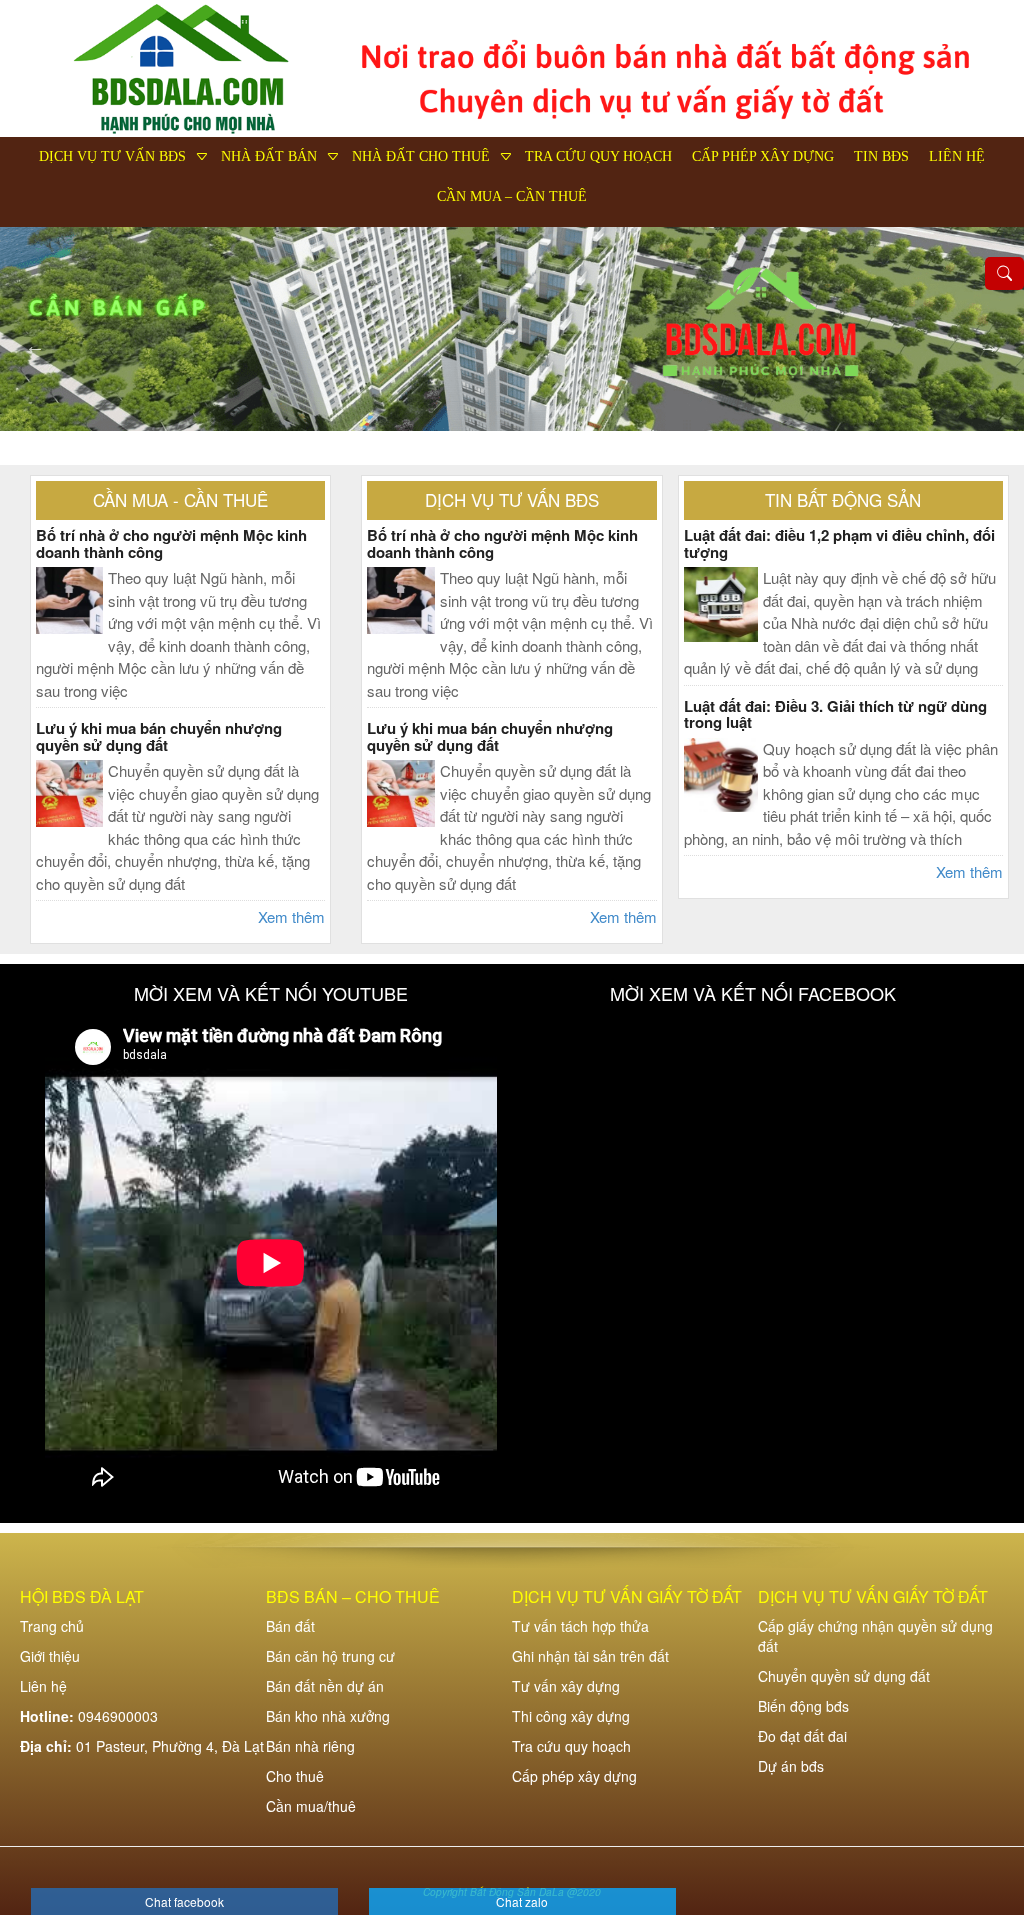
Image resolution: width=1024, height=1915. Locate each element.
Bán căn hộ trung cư (330, 1656)
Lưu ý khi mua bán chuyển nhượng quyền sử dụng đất (159, 736)
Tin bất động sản (843, 499)
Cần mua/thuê (311, 1806)
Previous (35, 346)
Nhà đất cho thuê (421, 156)
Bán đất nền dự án (325, 1686)
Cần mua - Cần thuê (180, 499)
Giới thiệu (50, 1656)
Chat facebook (184, 1901)
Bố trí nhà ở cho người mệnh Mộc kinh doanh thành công (171, 543)
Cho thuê (295, 1776)
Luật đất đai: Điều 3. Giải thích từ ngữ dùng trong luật (835, 714)
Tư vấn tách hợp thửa (580, 1626)
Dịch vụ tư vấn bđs (112, 156)
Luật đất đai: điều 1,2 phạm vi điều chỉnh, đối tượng (839, 543)
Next (989, 346)
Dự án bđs (791, 1766)
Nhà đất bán (269, 156)
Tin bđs (881, 156)
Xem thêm (291, 916)
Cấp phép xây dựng (763, 156)
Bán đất (290, 1626)
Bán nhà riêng (310, 1746)
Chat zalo (522, 1901)
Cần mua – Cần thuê (512, 196)
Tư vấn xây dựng (566, 1686)
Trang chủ (52, 1626)
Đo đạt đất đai (802, 1736)
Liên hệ (957, 156)
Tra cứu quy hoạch (598, 156)
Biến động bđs (803, 1706)
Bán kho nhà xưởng (328, 1716)
